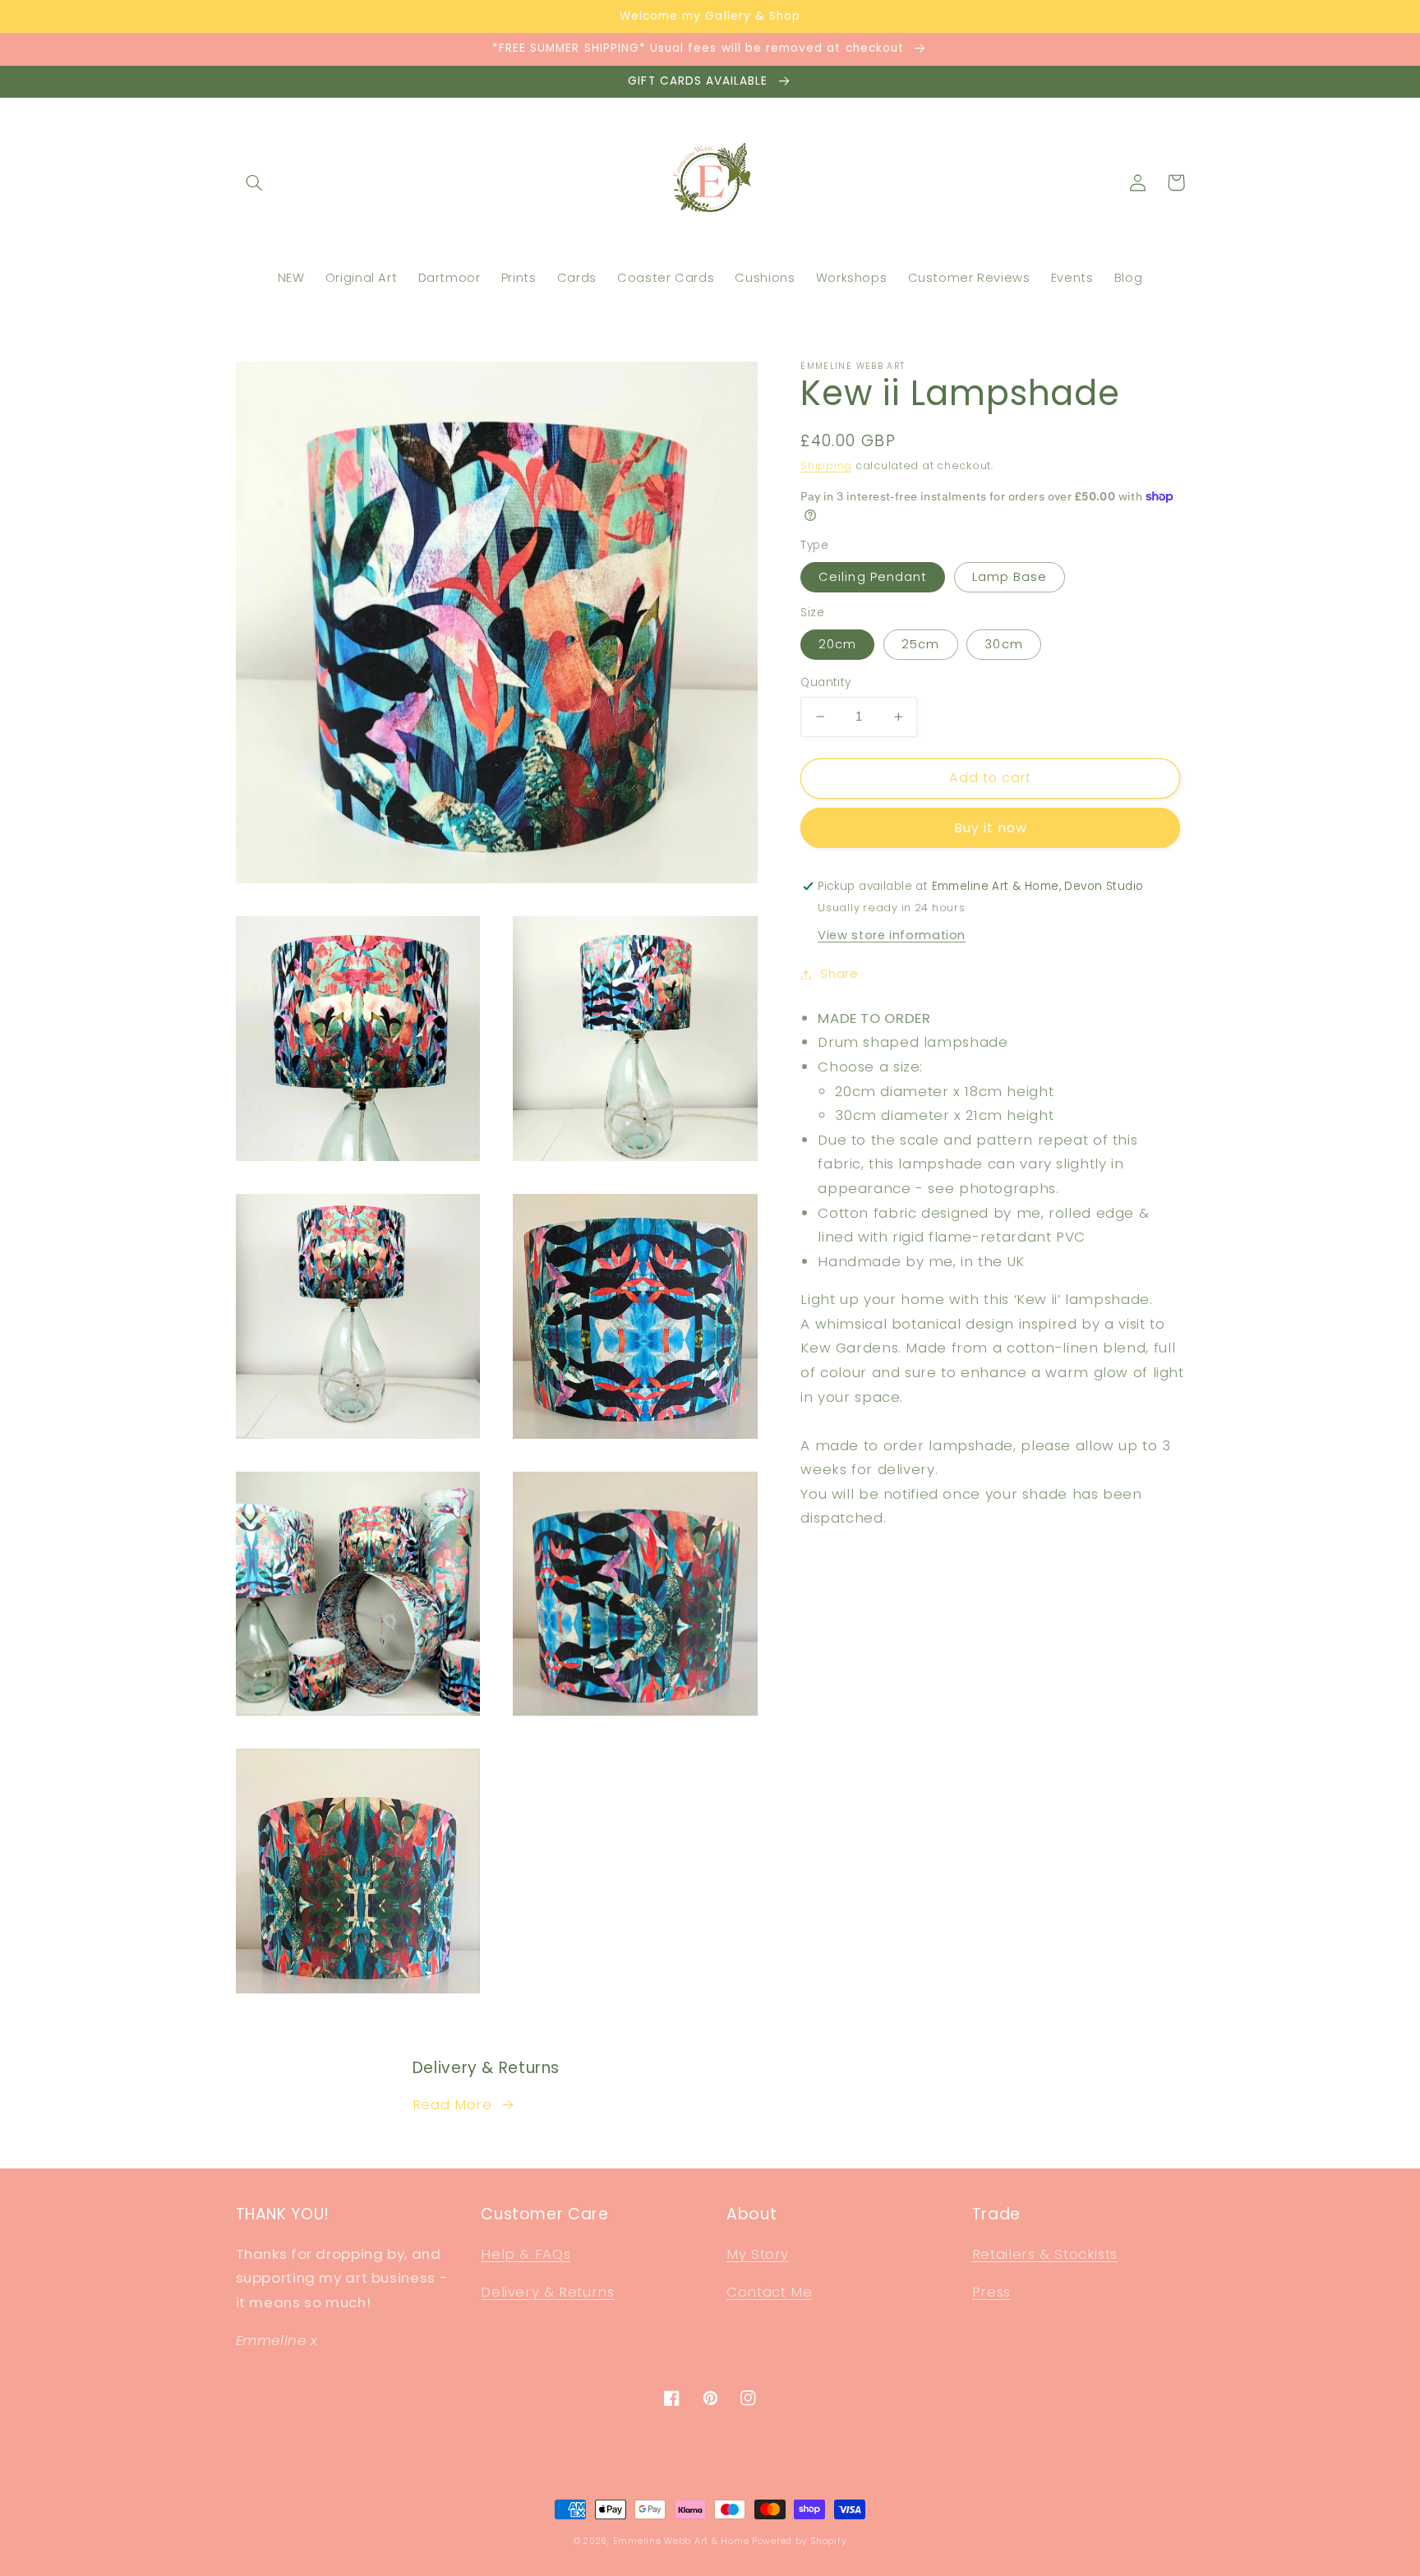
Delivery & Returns (547, 2292)
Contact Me (769, 2292)
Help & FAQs (526, 2254)
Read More (452, 2104)
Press (991, 2292)
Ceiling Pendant (873, 577)
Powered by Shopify (799, 2541)
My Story (758, 2254)
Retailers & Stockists (1045, 2254)
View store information (892, 935)
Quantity (825, 682)
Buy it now (991, 828)
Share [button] (839, 974)
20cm (837, 644)
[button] (255, 182)
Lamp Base (1010, 577)
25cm (920, 644)
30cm (1003, 644)
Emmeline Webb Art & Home (681, 2541)
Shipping (826, 465)
